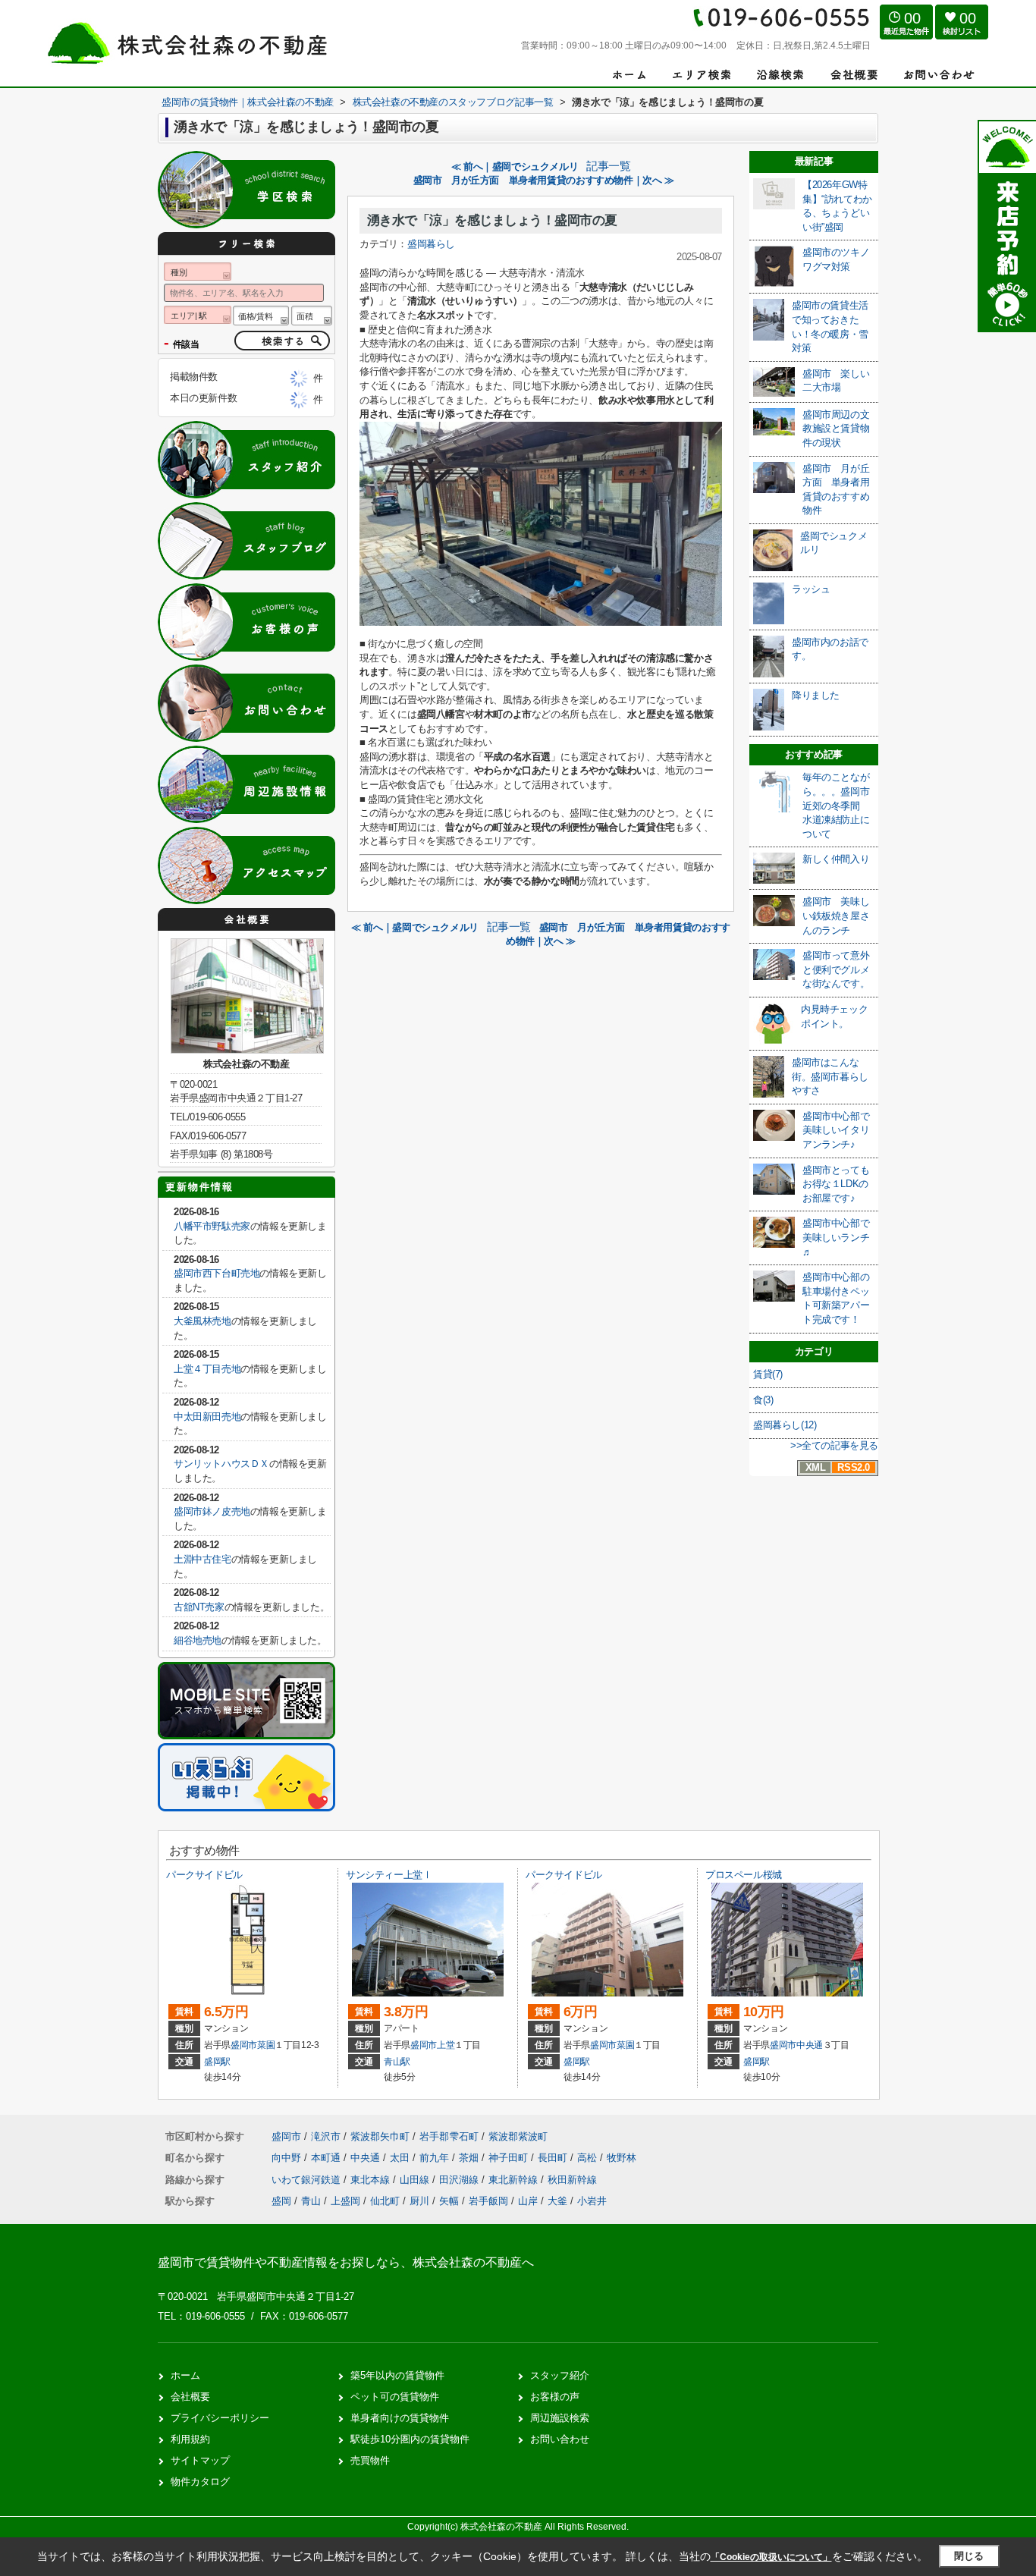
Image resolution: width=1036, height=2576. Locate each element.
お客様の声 (555, 2397)
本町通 (327, 2158)
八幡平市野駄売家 (212, 1226)
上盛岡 (345, 2201)
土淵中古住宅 (202, 1559)
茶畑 (470, 2158)
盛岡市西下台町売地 (217, 1273)
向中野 (288, 2158)
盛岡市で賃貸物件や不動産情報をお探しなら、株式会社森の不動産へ (346, 2262)
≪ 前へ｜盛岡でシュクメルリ (515, 166)
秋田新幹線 (572, 2180)
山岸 (528, 2201)
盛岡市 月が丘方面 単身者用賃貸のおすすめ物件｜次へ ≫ (544, 180)
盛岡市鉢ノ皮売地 (212, 1511)
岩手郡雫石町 (449, 2136)
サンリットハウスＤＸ (221, 1464)
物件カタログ (200, 2482)
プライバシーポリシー (220, 2418)
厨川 (419, 2201)
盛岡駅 (217, 2062)
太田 (401, 2158)
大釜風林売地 (202, 1321)
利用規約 (190, 2439)
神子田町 (510, 2158)
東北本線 (372, 2180)
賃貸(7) (768, 1374)
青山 (311, 2201)
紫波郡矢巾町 (380, 2136)
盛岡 (281, 2201)
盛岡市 (244, 2045)
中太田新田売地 (207, 1417)
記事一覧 (608, 166)
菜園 (266, 2045)
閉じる (969, 2556)
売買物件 (370, 2460)
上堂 (446, 2045)
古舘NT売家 (199, 1607)
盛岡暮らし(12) (785, 1425)
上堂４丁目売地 (207, 1369)
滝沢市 (326, 2136)
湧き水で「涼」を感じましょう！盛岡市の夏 (492, 220)
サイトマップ (200, 2460)
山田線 (416, 2180)
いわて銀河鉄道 (308, 2180)
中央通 (810, 2045)
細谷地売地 (198, 1640)
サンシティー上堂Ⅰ (389, 1875)
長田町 (554, 2158)
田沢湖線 (460, 2180)
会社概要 (190, 2397)
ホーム (185, 2375)
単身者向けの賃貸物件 (400, 2418)
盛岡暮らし (431, 244)
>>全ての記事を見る (834, 1445)
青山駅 (397, 2062)
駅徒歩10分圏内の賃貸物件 (410, 2439)
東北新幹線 (515, 2180)
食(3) (763, 1400)
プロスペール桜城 (744, 1875)
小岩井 (592, 2201)
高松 (589, 2158)
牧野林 (622, 2158)
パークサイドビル (204, 1875)
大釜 (557, 2201)
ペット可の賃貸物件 (395, 2397)
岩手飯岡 (488, 2201)
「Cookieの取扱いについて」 (771, 2557)
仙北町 (385, 2201)
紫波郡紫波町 (518, 2136)
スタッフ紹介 (560, 2375)
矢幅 (449, 2201)
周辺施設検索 (560, 2418)
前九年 (436, 2158)
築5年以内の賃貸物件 (397, 2375)
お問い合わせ (560, 2439)
